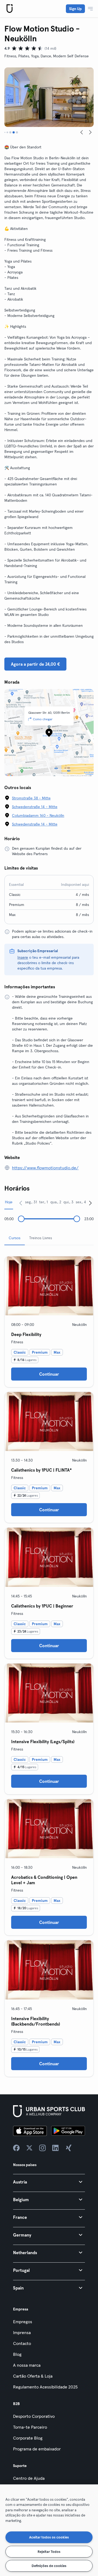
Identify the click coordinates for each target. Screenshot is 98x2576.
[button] (49, 2182)
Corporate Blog (28, 2438)
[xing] (69, 2148)
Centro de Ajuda (29, 2478)
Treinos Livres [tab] (41, 1238)
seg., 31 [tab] (31, 1202)
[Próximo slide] (90, 132)
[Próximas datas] (90, 1203)
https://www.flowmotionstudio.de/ (45, 1168)
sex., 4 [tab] (81, 1202)
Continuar (49, 1374)
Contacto (22, 2343)
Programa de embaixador (37, 2449)
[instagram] (42, 2148)
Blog (17, 2354)
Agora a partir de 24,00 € (35, 664)
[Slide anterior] (82, 132)
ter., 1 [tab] (44, 1202)
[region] (49, 2530)
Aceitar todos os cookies (49, 2537)
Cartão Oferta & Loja (33, 2376)
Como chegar (43, 719)
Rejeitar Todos (49, 2552)
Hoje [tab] (9, 1202)
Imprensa (22, 2332)
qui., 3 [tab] (68, 1202)
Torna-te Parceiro (30, 2427)
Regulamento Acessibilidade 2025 (45, 2387)
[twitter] (29, 2148)
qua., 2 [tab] (56, 1202)
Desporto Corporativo (34, 2416)
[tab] (5, 132)
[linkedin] (56, 2148)
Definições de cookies (49, 2566)
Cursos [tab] (15, 1238)
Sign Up (75, 9)
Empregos (23, 2322)
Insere (23, 957)
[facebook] (16, 2148)
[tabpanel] (49, 1664)
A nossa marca (27, 2365)
